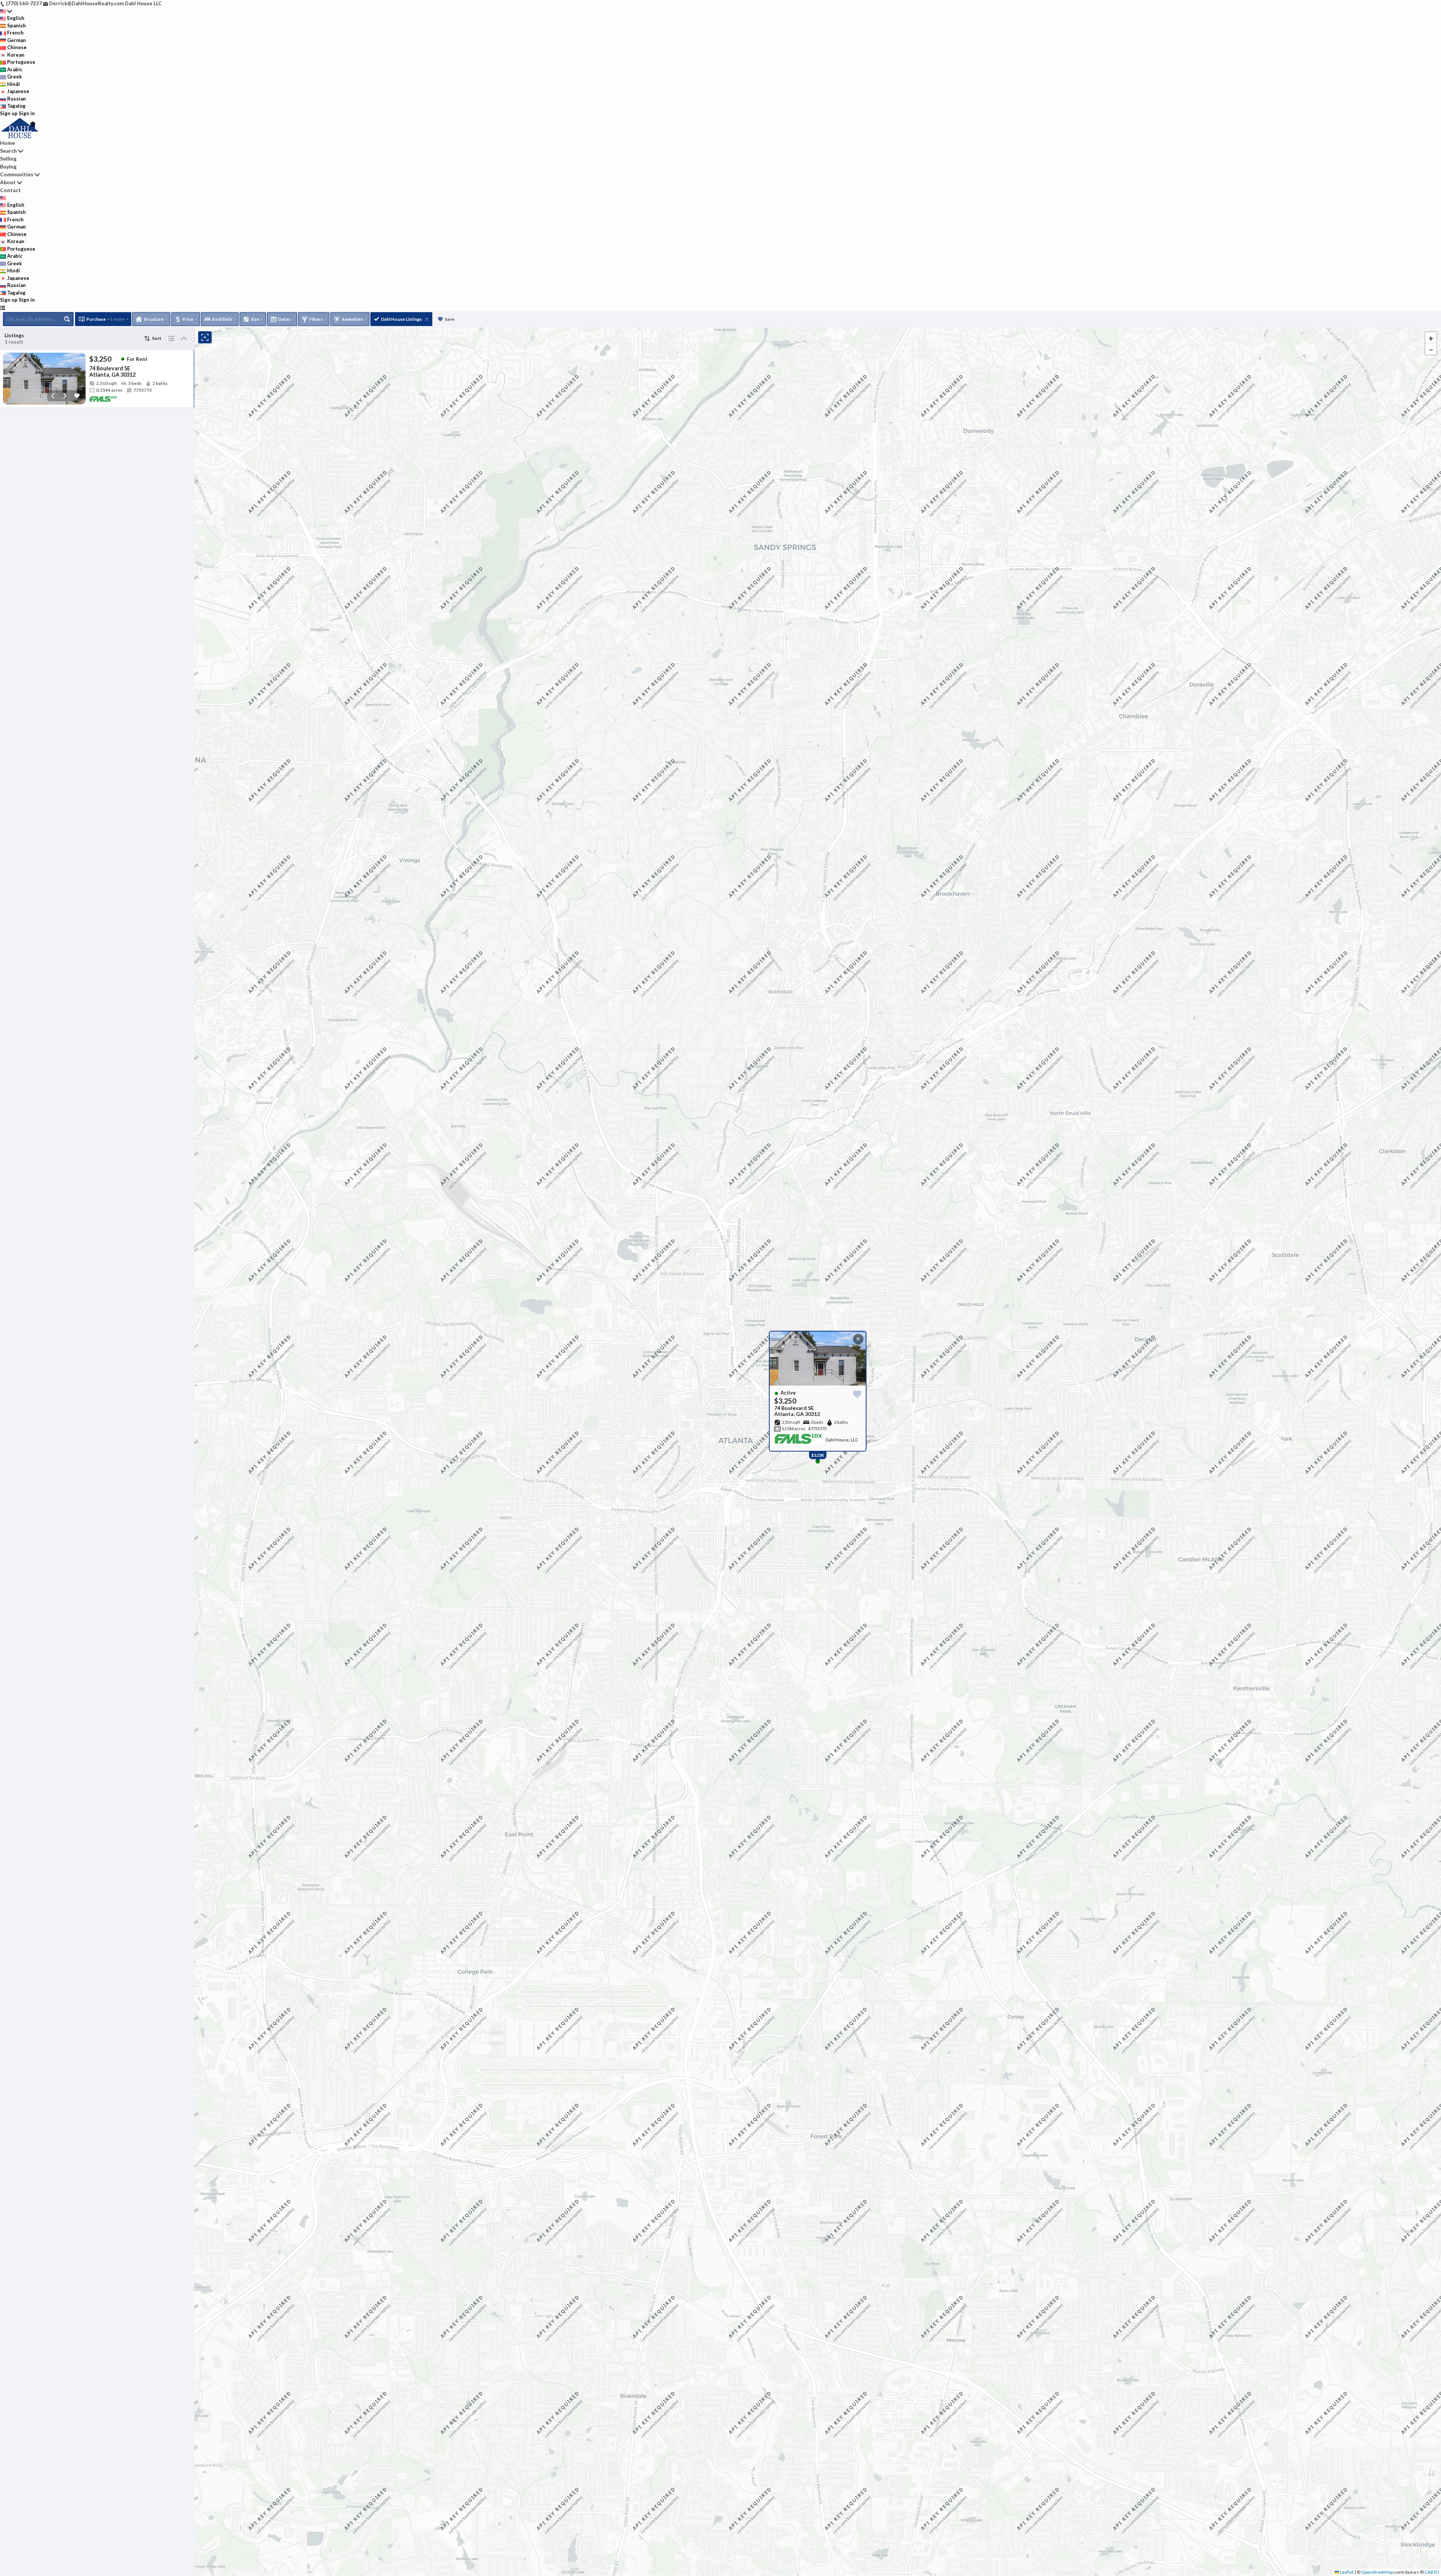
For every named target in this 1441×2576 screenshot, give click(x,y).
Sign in (27, 113)
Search (8, 151)
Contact (11, 190)
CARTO (1432, 2572)
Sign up (9, 113)
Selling (8, 159)
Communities (17, 174)
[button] (1431, 338)
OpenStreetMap (1377, 2572)
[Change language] (6, 11)
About (8, 182)
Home (8, 143)
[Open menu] (2, 308)
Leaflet (1346, 2572)
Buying (8, 166)
